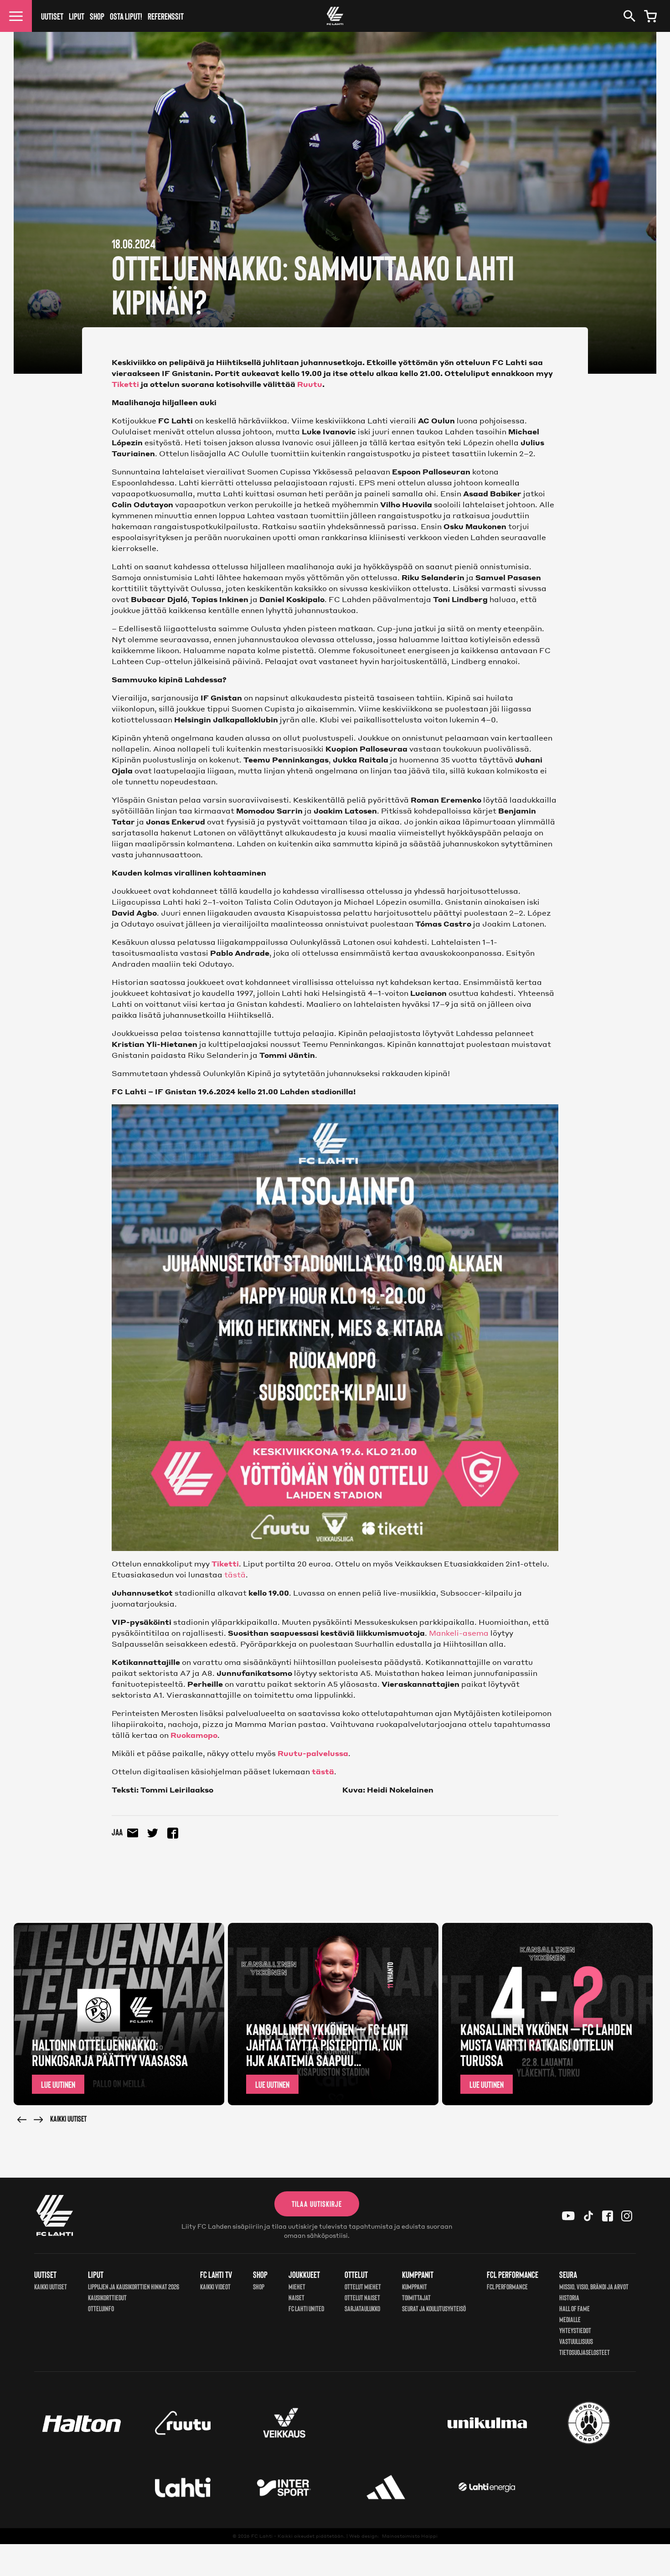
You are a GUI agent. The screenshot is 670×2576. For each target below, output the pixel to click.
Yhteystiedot (575, 2330)
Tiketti (125, 384)
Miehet (297, 2286)
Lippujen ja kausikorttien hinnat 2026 (134, 2286)
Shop (97, 16)
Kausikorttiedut (107, 2297)
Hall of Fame (575, 2308)
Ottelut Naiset (362, 2297)
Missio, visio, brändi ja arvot (594, 2286)
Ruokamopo (194, 1735)
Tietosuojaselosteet (585, 2352)
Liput (77, 16)
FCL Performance (507, 2286)
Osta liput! (126, 16)
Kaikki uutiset (68, 2118)
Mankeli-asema (459, 1633)
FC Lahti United (306, 2308)
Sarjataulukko (362, 2308)
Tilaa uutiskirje (317, 2204)
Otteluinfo (101, 2308)
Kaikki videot (215, 2286)
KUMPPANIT (415, 2286)
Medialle (570, 2319)
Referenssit (166, 16)
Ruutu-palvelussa (313, 1753)
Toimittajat (416, 2297)
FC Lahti (262, 2536)
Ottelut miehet (363, 2286)
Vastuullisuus (576, 2341)
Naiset (296, 2297)
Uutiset (52, 16)
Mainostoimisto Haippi (410, 2536)
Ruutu (310, 384)
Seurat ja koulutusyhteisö (434, 2308)
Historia (569, 2297)
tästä (235, 1574)
